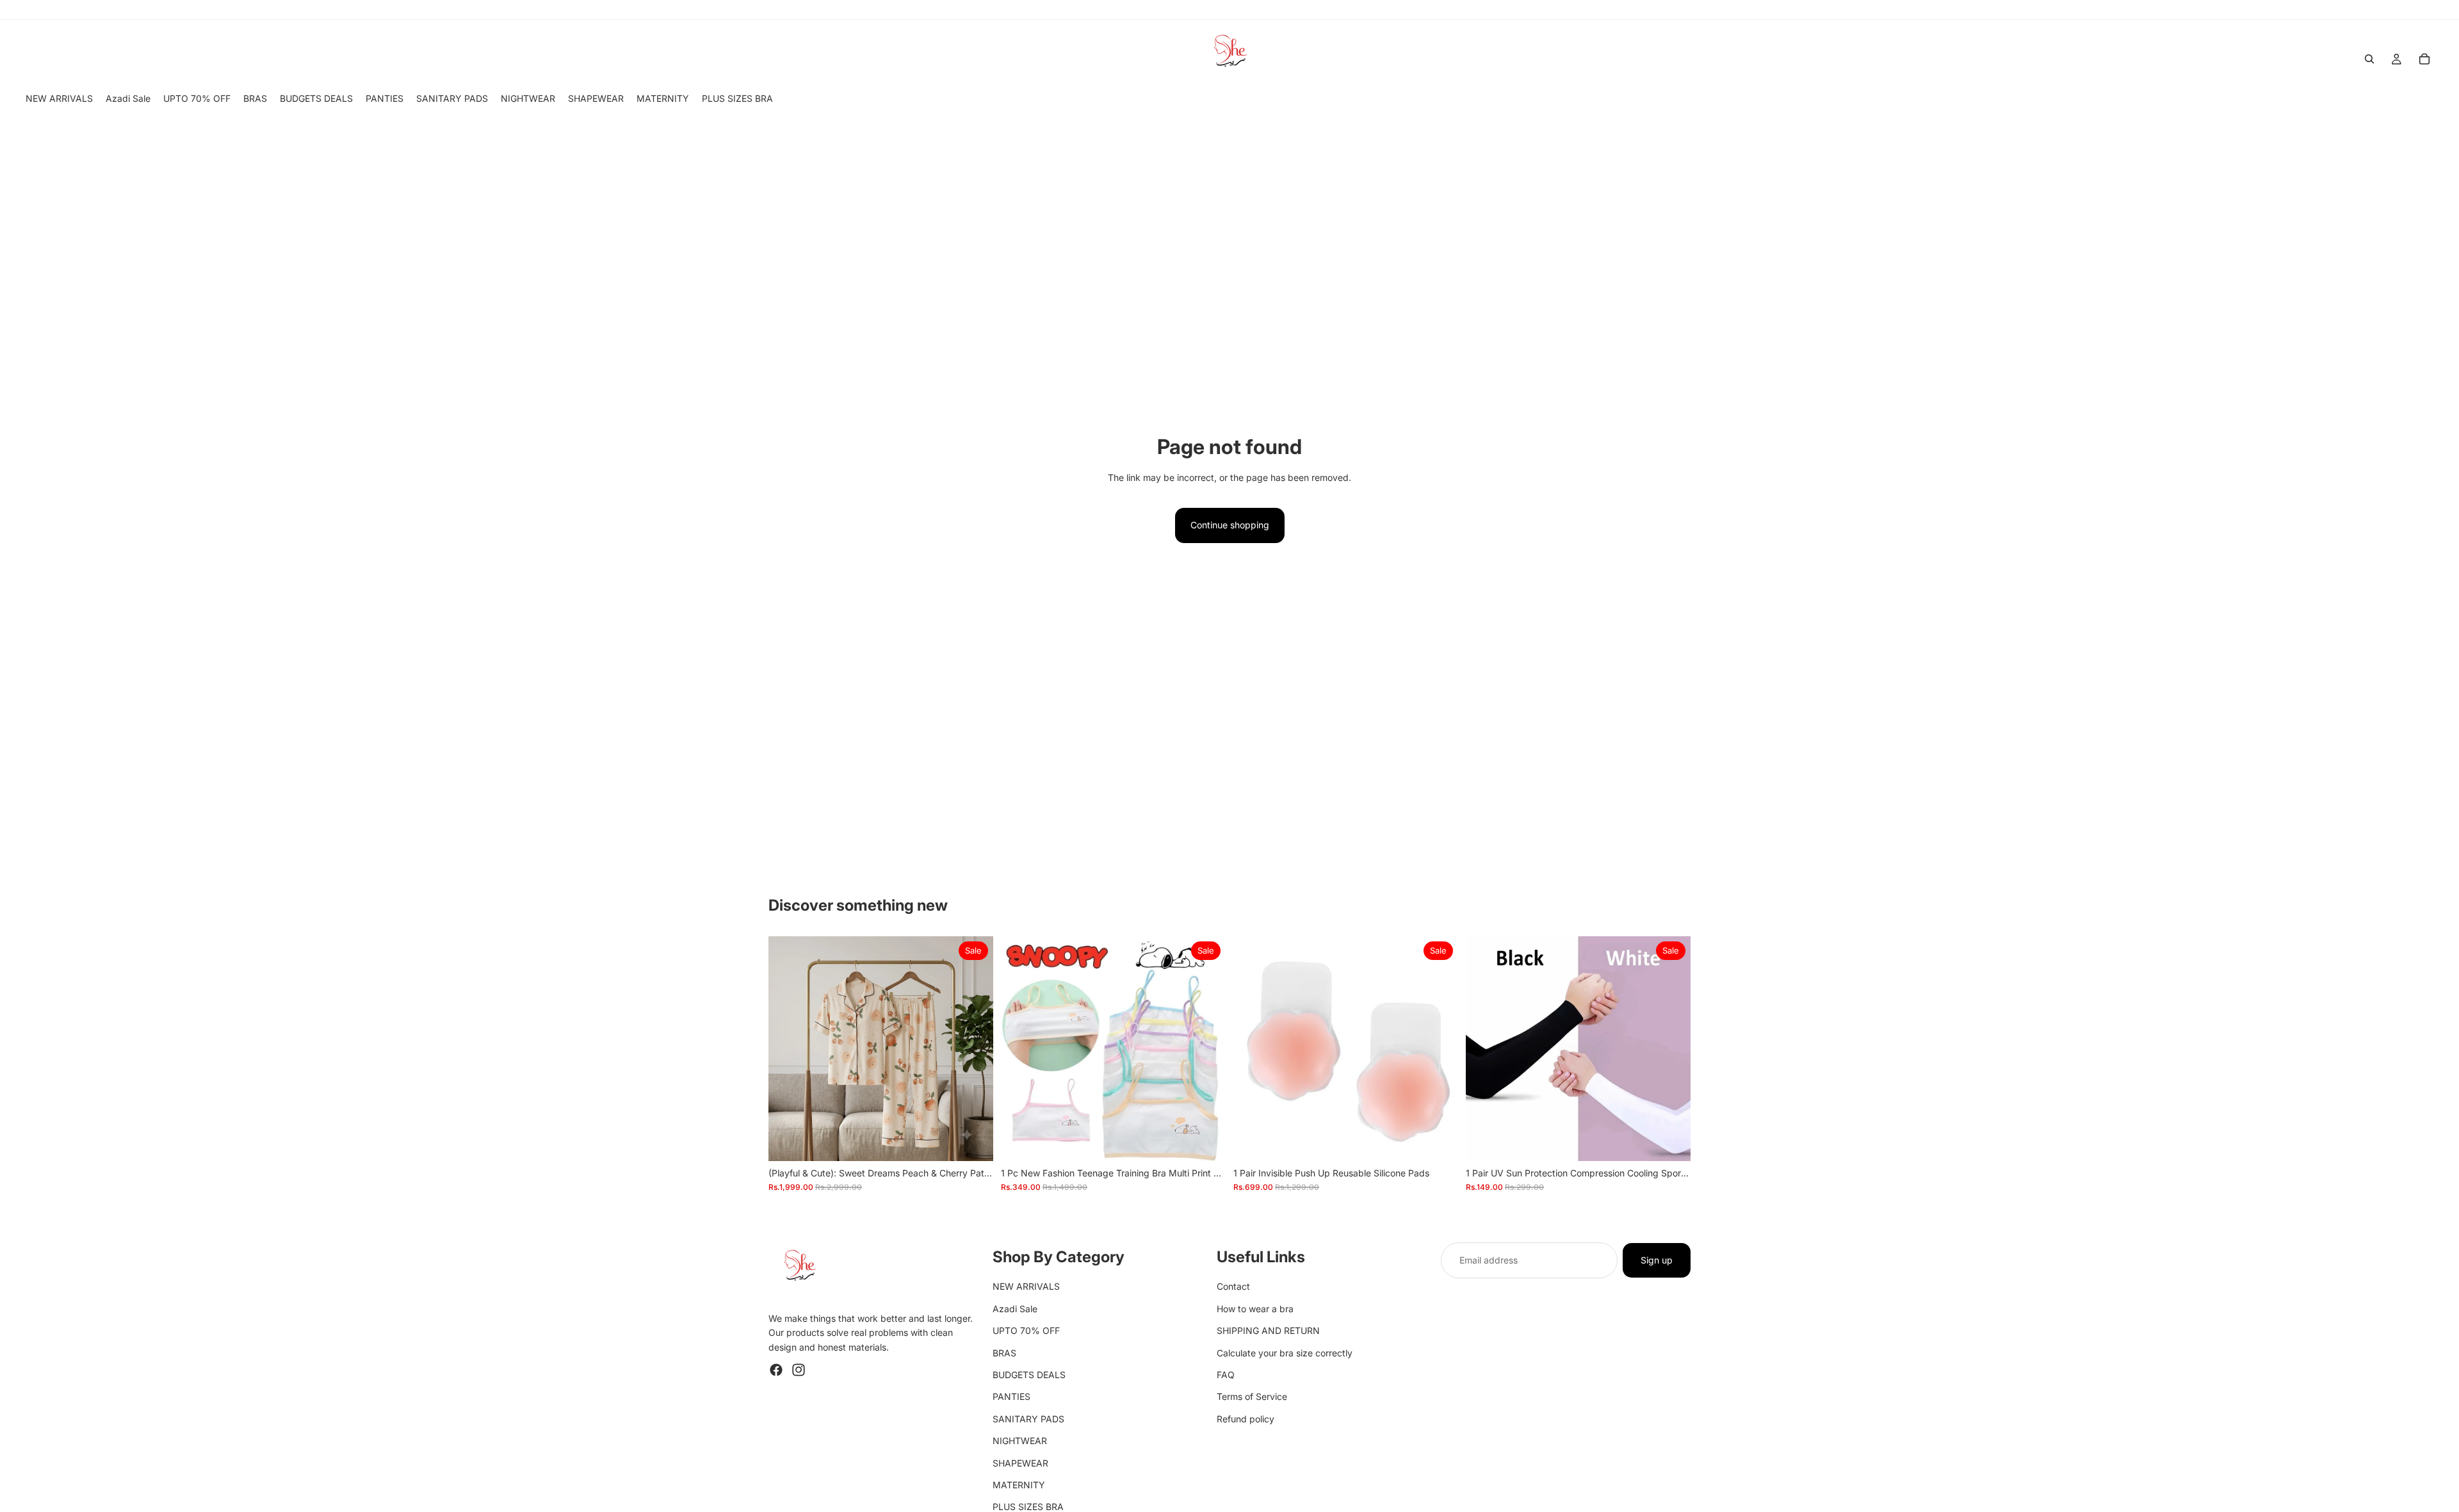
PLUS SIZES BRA (1028, 1507)
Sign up (1657, 1260)
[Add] (973, 1141)
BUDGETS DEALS (1029, 1375)
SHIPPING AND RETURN (1268, 1330)
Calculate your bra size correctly (1285, 1352)
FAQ (1226, 1375)
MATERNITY (1019, 1485)
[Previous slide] (788, 1049)
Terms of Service (1252, 1396)
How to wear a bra (1255, 1309)
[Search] (2369, 59)
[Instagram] (799, 1370)
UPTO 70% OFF (1026, 1330)
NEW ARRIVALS (1026, 1286)
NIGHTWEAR (1020, 1441)
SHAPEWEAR (1020, 1462)
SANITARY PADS (1028, 1419)
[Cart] (2424, 59)
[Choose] (1206, 1141)
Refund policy (1246, 1419)
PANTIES (1011, 1396)
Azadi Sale (1015, 1309)
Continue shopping (1230, 525)
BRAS (1004, 1352)
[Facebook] (776, 1370)
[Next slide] (974, 1049)
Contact (1233, 1286)
